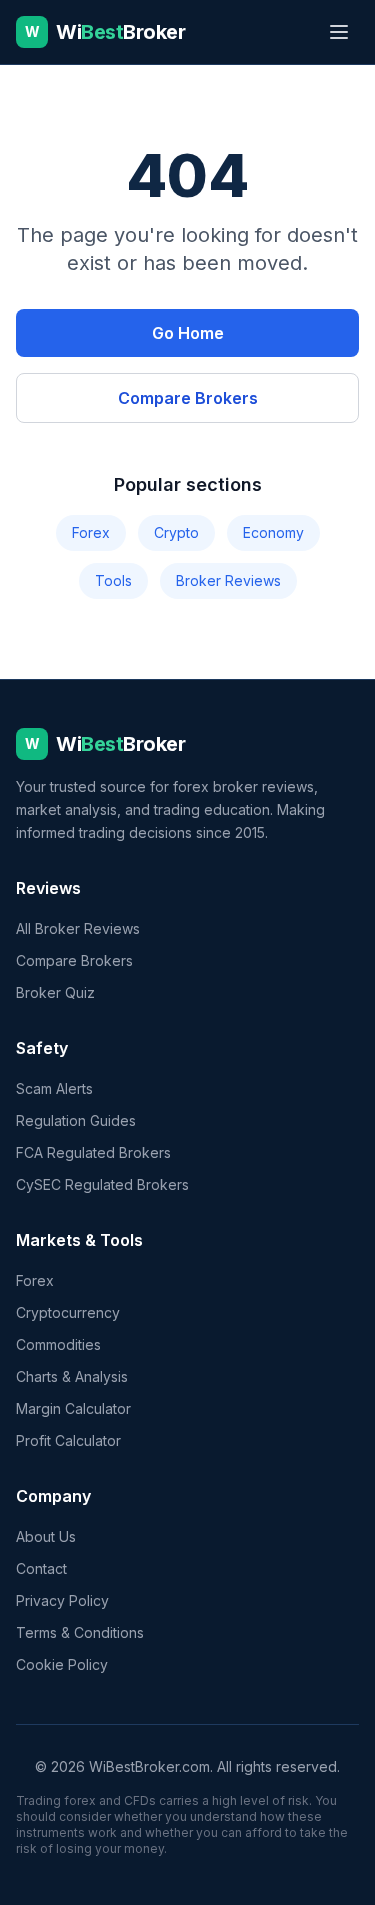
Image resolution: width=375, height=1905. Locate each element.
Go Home (188, 333)
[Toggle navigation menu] (339, 32)
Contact (41, 1568)
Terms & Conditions (80, 1632)
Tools (113, 580)
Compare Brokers (188, 398)
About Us (46, 1536)
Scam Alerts (54, 1088)
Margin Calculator (73, 1408)
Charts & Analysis (72, 1376)
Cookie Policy (62, 1664)
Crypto (176, 532)
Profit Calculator (68, 1440)
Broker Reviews (228, 580)
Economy (273, 532)
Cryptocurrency (68, 1312)
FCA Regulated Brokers (93, 1152)
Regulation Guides (76, 1120)
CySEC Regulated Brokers (102, 1184)
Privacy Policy (62, 1600)
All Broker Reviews (78, 928)
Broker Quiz (55, 992)
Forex (91, 532)
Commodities (58, 1344)
